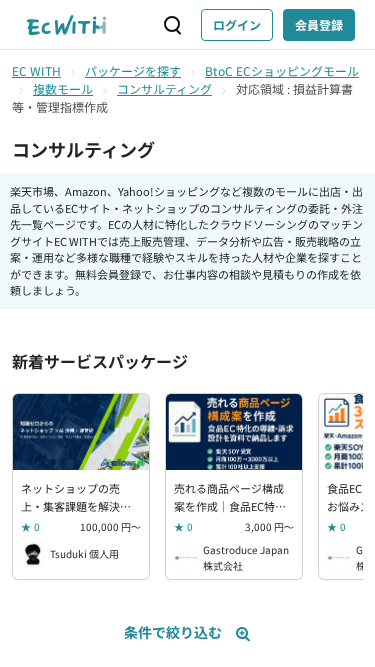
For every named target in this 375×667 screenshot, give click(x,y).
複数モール (63, 88)
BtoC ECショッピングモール (282, 70)
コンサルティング (164, 88)
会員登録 (319, 24)
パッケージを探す (133, 70)
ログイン (237, 24)
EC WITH (36, 70)
